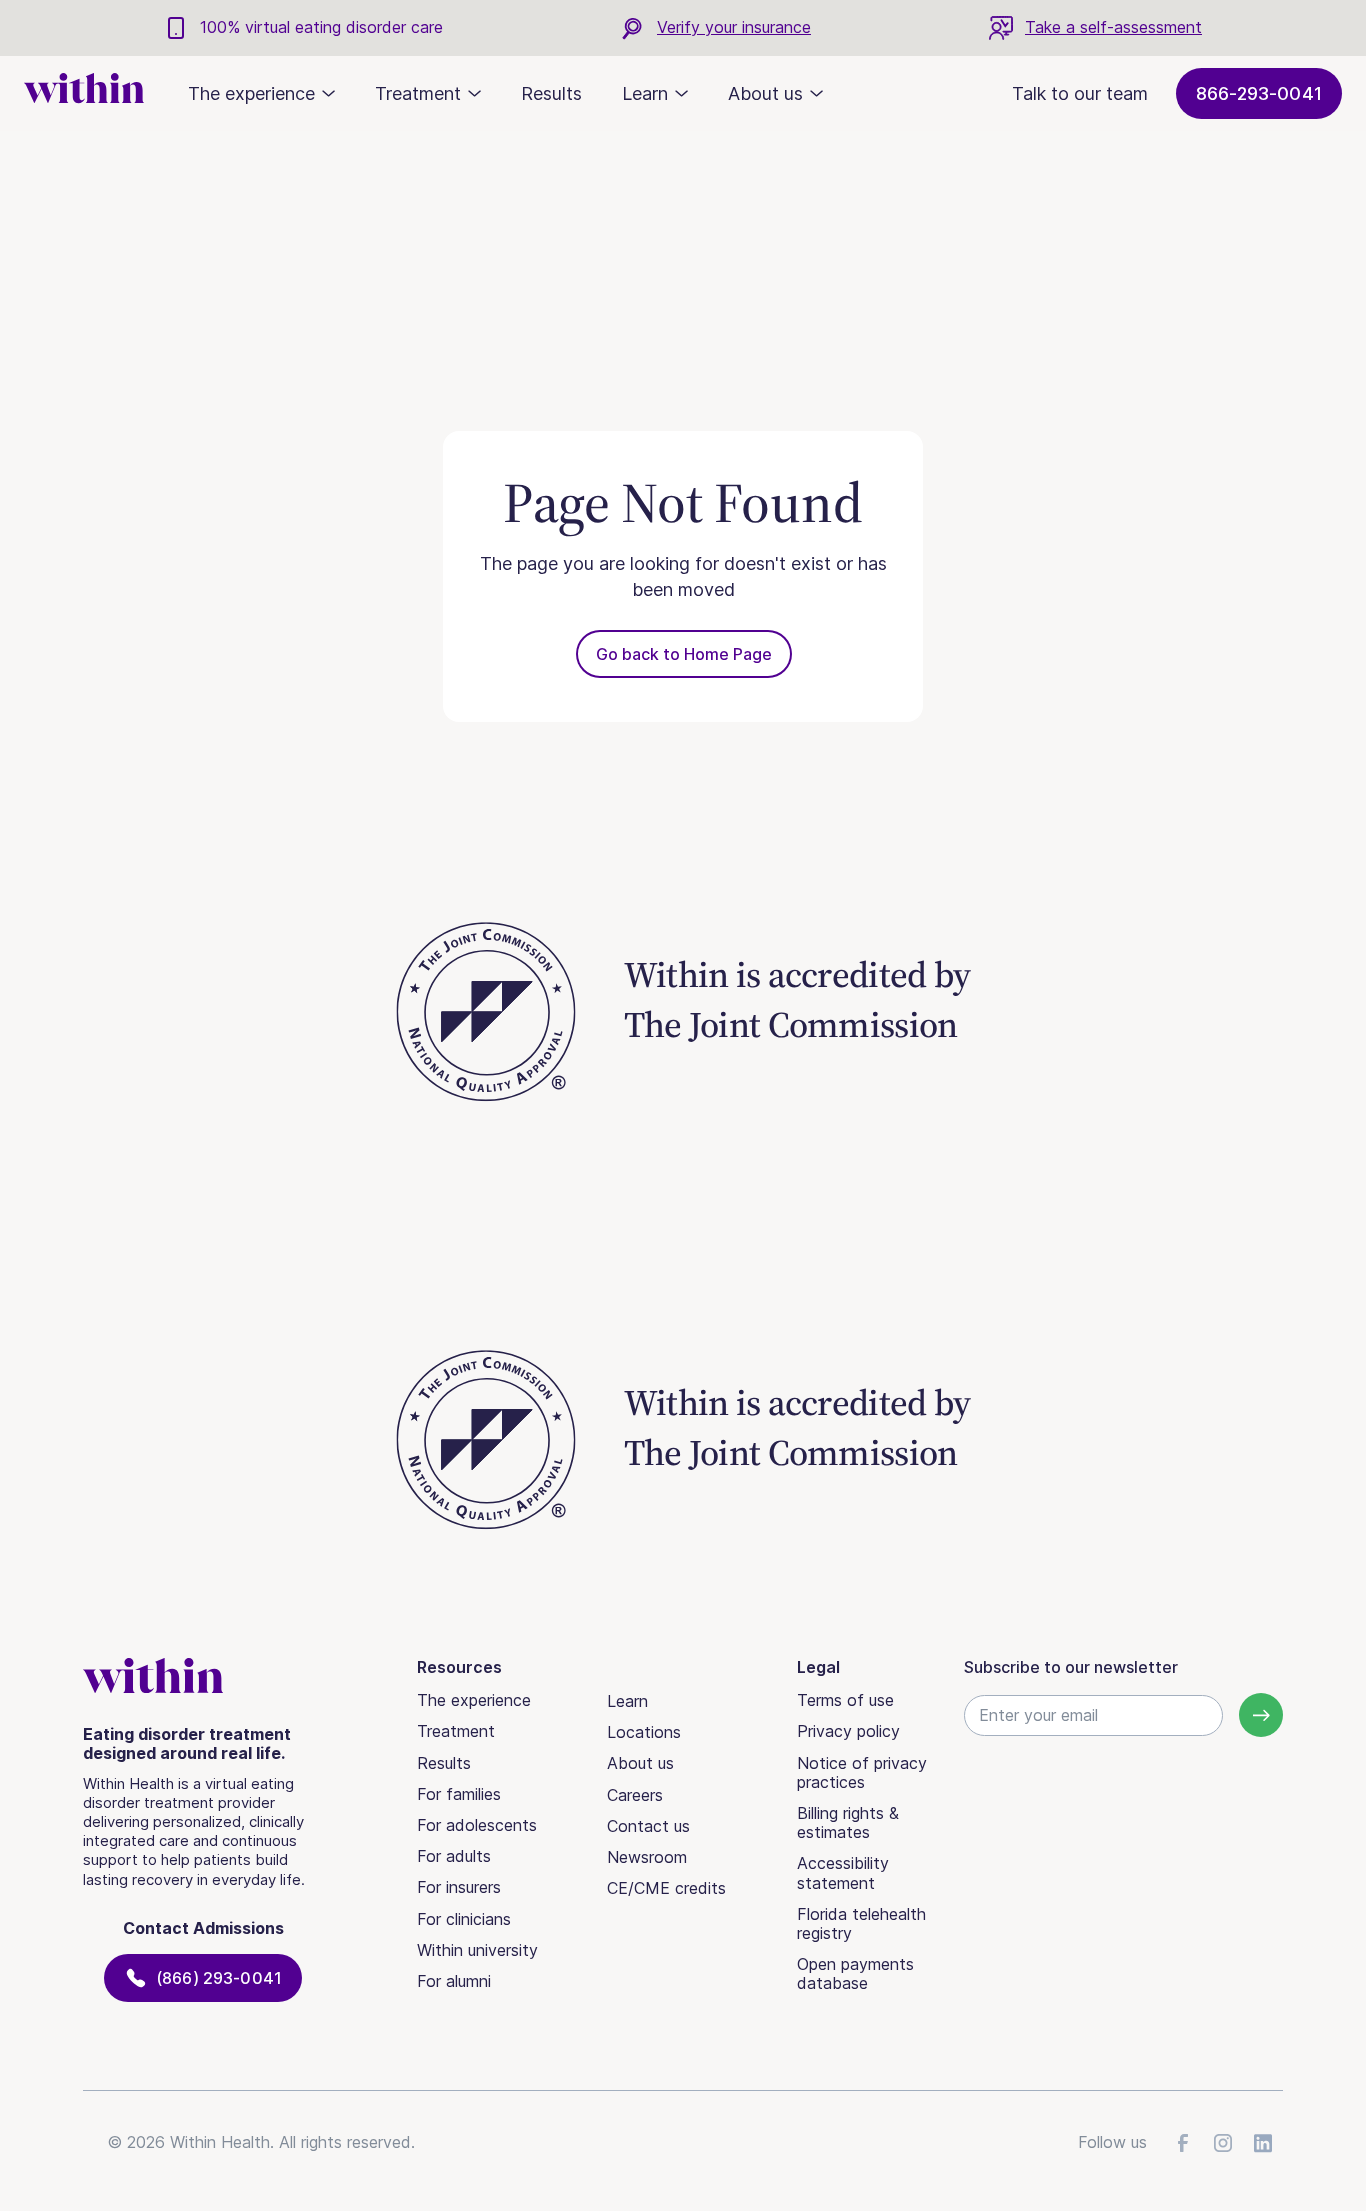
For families (459, 1794)
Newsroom (647, 1857)
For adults (454, 1856)
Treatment (456, 1731)
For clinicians (464, 1919)
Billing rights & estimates (848, 1822)
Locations (644, 1732)
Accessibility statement (843, 1872)
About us (640, 1763)
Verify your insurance (734, 27)
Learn (627, 1701)
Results (551, 93)
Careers (635, 1795)
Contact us (648, 1826)
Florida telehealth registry (861, 1923)
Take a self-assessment (1113, 27)
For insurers (459, 1887)
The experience (474, 1700)
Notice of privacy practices (862, 1772)
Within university (477, 1950)
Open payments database (855, 1973)
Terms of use (845, 1700)
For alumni (454, 1981)
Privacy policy (848, 1731)
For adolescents (477, 1825)
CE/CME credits (666, 1888)
